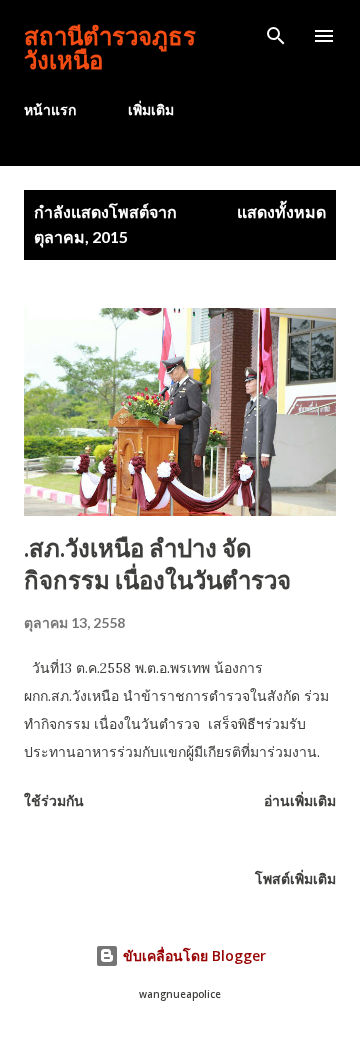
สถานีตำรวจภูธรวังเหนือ (110, 47)
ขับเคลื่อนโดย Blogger (192, 955)
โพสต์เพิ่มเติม (295, 878)
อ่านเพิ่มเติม (300, 800)
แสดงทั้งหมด (281, 211)
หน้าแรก (50, 109)
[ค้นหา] (276, 36)
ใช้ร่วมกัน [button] (54, 800)
